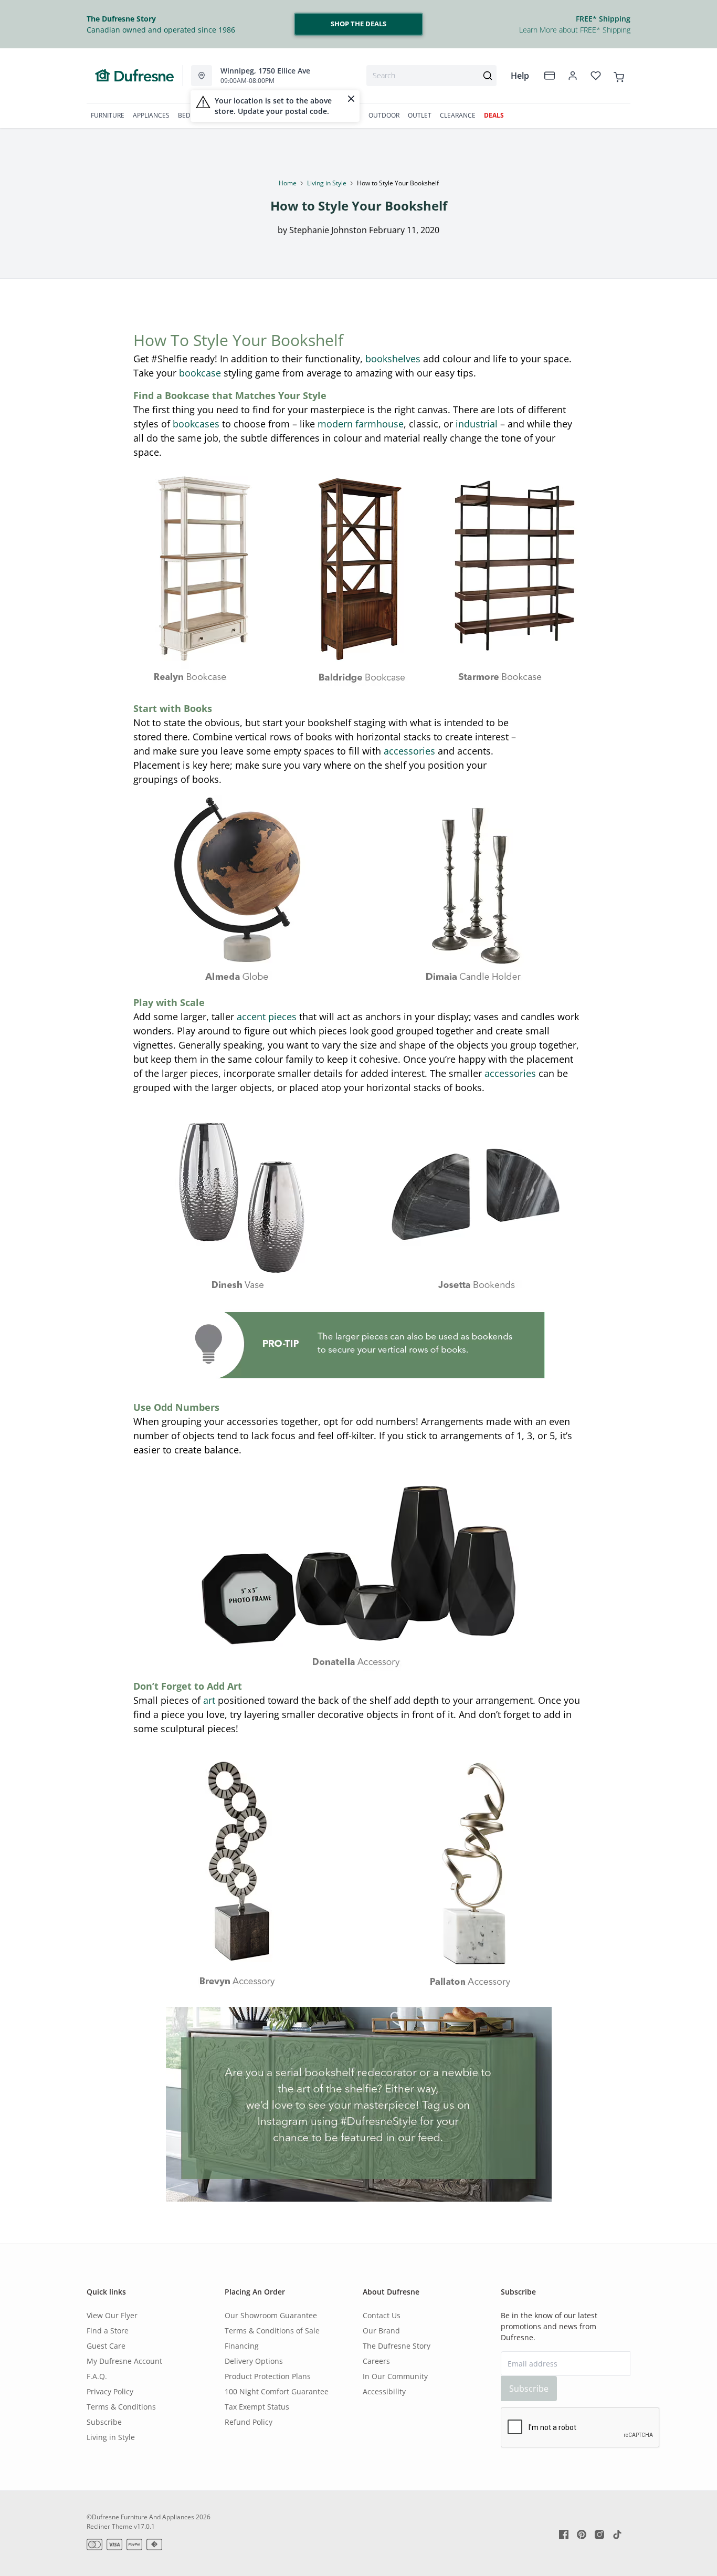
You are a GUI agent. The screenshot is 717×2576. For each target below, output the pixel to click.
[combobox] (431, 76)
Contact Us (382, 2315)
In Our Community (395, 2376)
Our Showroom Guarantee (271, 2315)
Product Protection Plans (268, 2376)
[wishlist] (596, 76)
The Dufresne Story (397, 2346)
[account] (573, 76)
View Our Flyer (112, 2315)
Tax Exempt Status (257, 2407)
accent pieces (267, 1017)
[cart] (619, 75)
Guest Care (106, 2346)
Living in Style (327, 183)
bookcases (196, 424)
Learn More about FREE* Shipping (575, 30)
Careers (376, 2361)
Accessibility (384, 2391)
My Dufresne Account (124, 2361)
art (209, 1700)
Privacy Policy (110, 2391)
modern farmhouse (361, 424)
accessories (409, 751)
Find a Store (108, 2331)
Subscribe (104, 2422)
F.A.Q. (97, 2376)
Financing (242, 2346)
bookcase (200, 373)
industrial (477, 424)
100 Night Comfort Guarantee (277, 2391)
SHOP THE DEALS (358, 24)
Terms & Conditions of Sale (272, 2331)
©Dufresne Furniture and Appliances (140, 2517)
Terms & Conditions (121, 2407)
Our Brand (381, 2331)
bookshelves (393, 359)
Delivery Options (254, 2361)
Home (288, 183)
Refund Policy (249, 2422)
